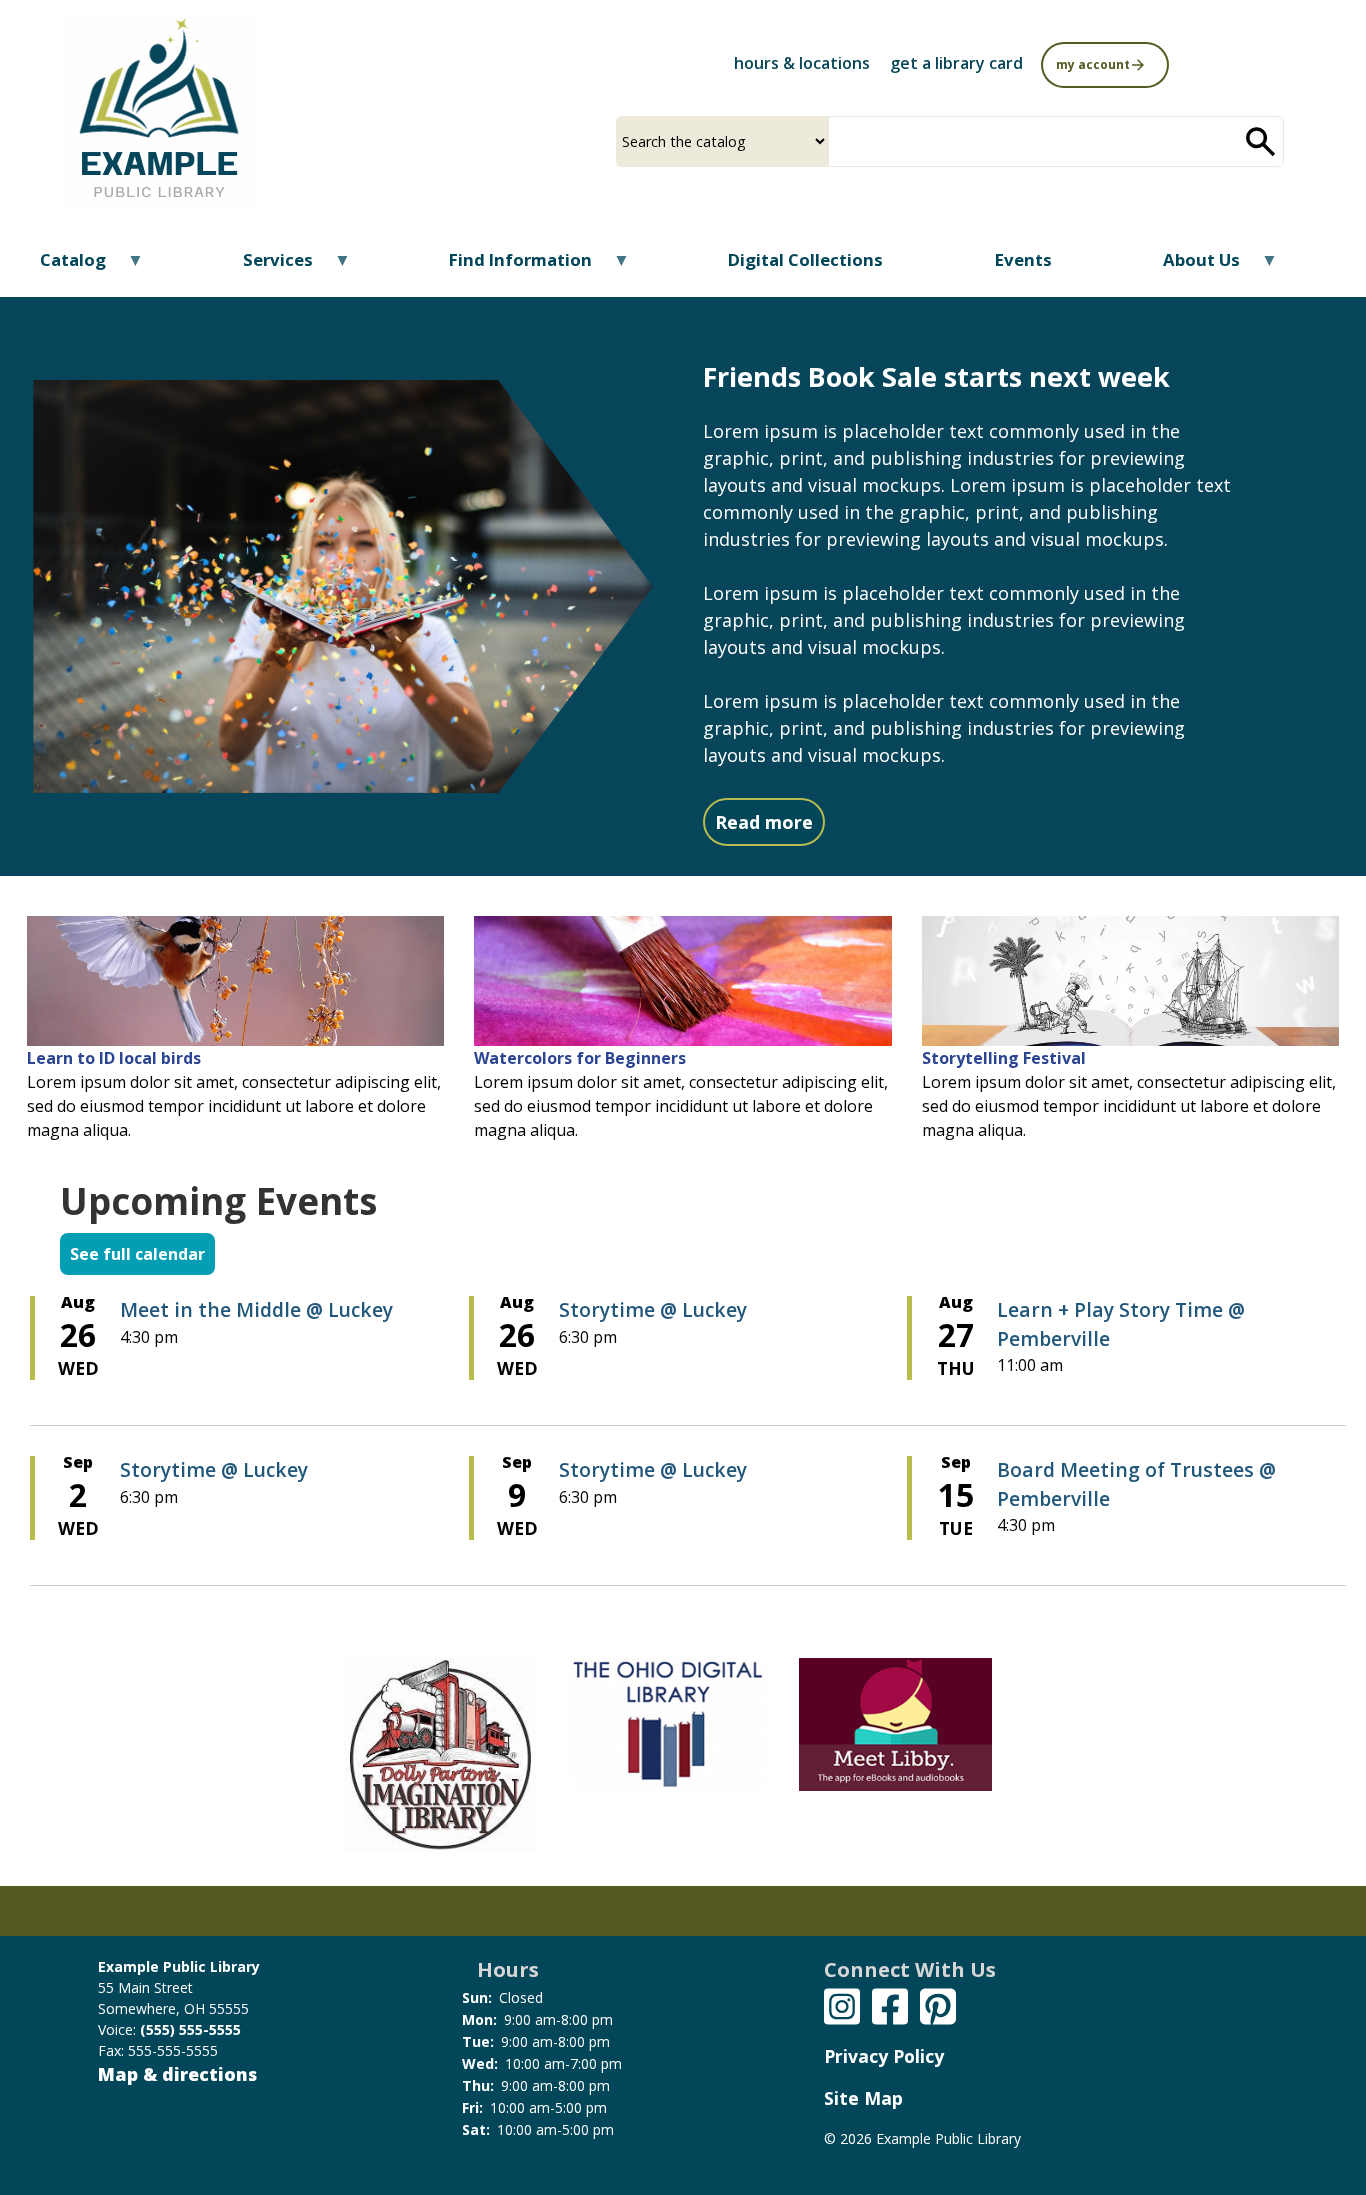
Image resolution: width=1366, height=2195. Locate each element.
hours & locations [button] (802, 63)
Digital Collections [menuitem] (805, 259)
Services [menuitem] (264, 266)
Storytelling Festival (1004, 1058)
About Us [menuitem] (1189, 266)
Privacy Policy (884, 2056)
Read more (770, 821)
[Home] (158, 108)
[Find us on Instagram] (842, 2004)
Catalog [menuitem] (60, 266)
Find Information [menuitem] (508, 266)
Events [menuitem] (1023, 259)
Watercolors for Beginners (580, 1058)
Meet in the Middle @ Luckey (256, 1309)
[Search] (1261, 141)
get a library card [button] (956, 63)
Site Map (863, 2098)
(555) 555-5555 (190, 2029)
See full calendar (137, 1254)
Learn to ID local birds (114, 1058)
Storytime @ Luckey (653, 1309)
